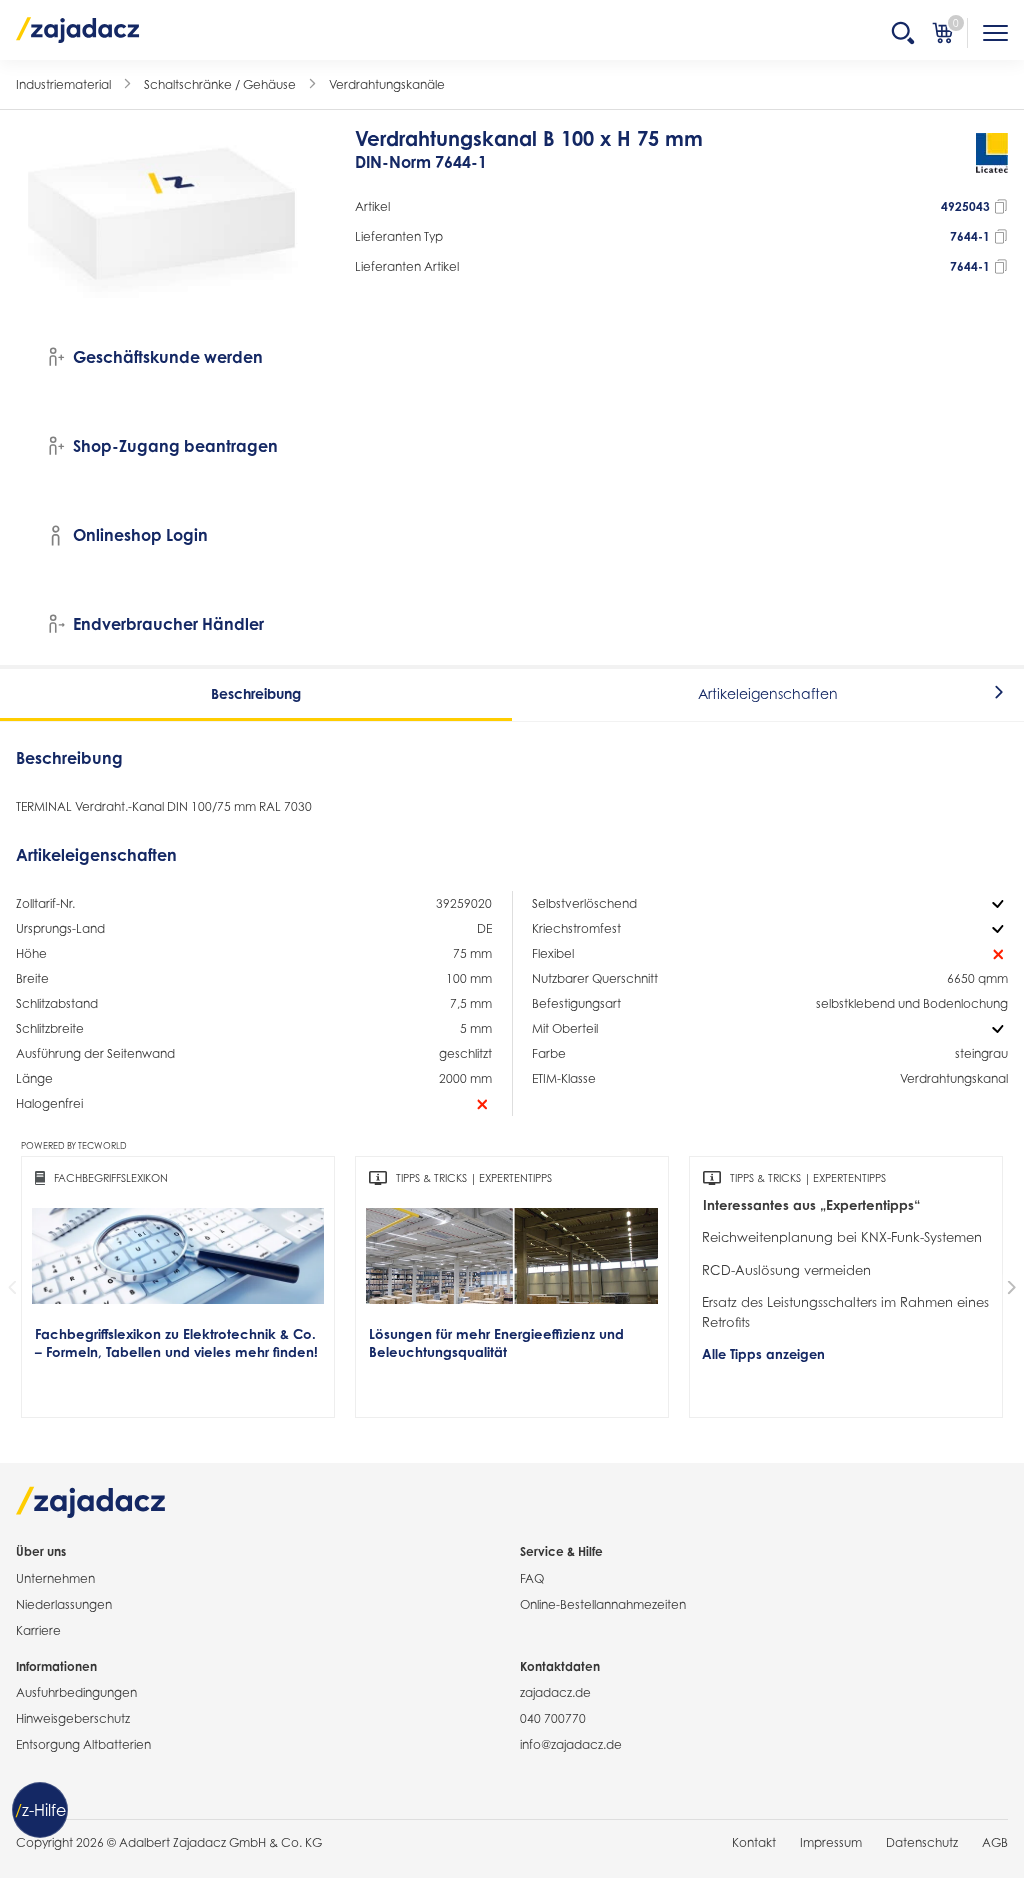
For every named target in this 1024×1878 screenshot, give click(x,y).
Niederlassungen (64, 1604)
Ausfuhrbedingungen (76, 1692)
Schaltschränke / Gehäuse (220, 84)
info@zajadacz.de (571, 1744)
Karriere (38, 1630)
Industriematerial (63, 84)
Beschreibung (256, 693)
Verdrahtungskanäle (387, 84)
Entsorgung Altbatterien (83, 1744)
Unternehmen (55, 1578)
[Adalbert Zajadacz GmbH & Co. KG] (78, 29)
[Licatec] (992, 159)
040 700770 (553, 1718)
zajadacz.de (555, 1692)
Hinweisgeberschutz (73, 1718)
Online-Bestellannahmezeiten (603, 1604)
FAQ (532, 1578)
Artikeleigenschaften (768, 693)
